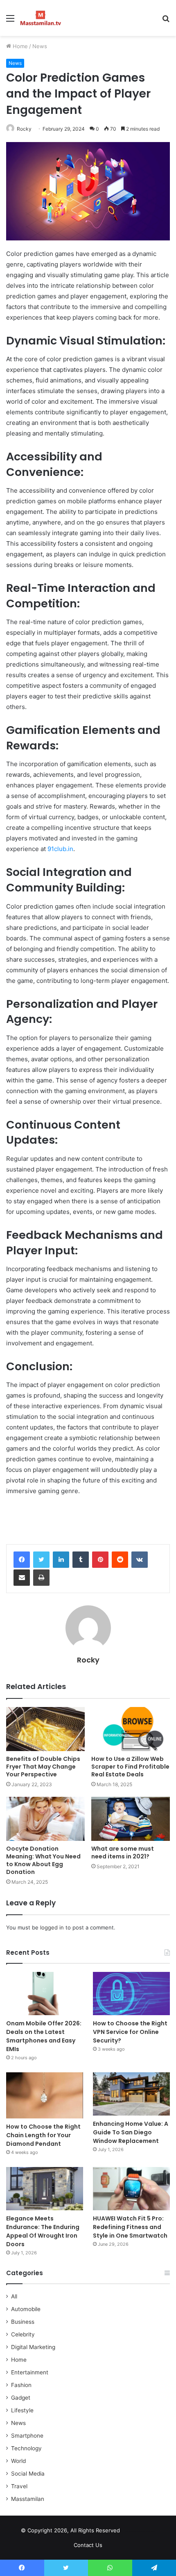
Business (23, 2322)
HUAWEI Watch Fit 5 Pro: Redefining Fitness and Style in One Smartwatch (131, 2227)
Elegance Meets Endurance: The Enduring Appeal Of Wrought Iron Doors (43, 2231)
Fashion (21, 2385)
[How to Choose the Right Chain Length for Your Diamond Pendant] (45, 2095)
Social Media (28, 2474)
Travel (19, 2486)
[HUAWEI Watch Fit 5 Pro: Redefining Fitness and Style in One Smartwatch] (131, 2189)
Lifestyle (22, 2410)
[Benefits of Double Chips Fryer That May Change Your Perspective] (45, 1729)
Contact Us (88, 2545)
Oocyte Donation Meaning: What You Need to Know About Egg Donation (43, 1860)
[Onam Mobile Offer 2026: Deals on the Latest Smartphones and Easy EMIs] (45, 1994)
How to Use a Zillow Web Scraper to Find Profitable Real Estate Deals (130, 1767)
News (40, 46)
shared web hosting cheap (147, 2532)
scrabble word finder (131, 2532)
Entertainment (30, 2372)
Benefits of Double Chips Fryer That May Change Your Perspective (43, 1767)
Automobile (26, 2309)
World (18, 2461)
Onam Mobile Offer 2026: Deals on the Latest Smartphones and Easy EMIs (44, 2036)
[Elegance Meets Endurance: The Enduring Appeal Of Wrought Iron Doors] (45, 2189)
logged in (52, 1927)
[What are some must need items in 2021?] (131, 1819)
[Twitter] (41, 1560)
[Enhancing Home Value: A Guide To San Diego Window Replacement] (131, 2094)
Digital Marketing (33, 2347)
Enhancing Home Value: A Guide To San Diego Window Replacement (131, 2132)
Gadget (21, 2398)
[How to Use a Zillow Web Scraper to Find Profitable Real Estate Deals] (131, 1729)
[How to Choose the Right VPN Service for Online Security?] (131, 1994)
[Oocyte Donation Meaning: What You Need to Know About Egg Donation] (45, 1819)
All (14, 2296)
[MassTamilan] (41, 18)
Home (19, 46)
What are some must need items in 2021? (123, 1853)
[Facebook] (22, 1560)
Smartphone (27, 2436)
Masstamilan (28, 2499)
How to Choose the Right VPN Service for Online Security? (130, 2032)
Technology (26, 2448)
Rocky (24, 129)
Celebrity (23, 2334)
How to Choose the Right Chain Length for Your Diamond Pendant (43, 2135)
